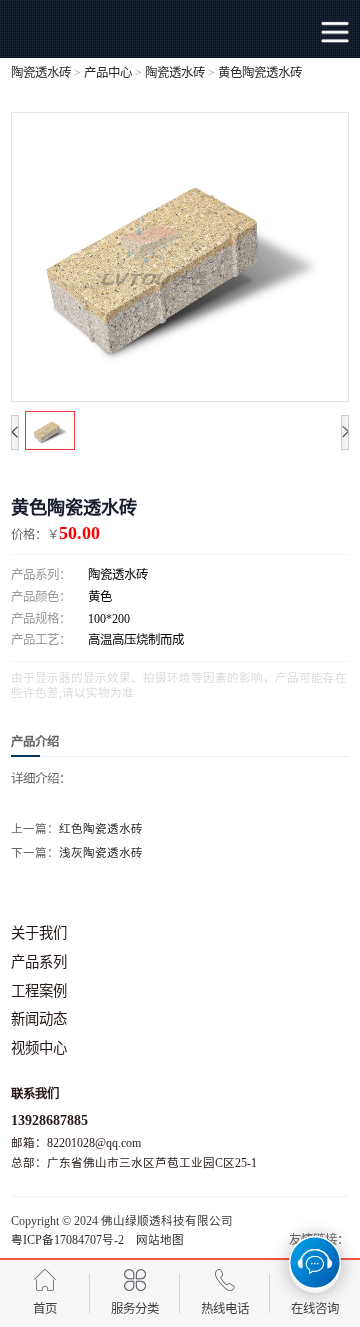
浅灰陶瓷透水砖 (101, 853)
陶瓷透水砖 (41, 73)
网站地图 (160, 1240)
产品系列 (39, 962)
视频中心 (39, 1048)
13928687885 (49, 1120)
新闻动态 (39, 1019)
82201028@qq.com (94, 1143)
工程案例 (39, 991)
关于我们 (39, 933)
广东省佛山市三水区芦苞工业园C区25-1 (152, 1163)
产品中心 (108, 73)
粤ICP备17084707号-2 (67, 1240)
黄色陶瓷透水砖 (260, 73)
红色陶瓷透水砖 (101, 829)
